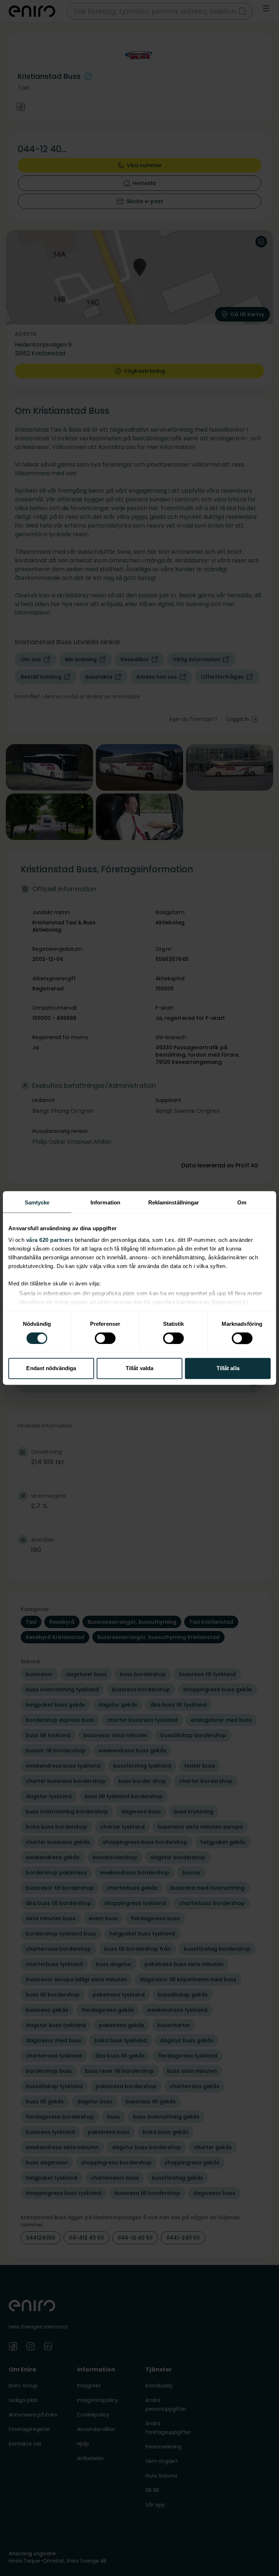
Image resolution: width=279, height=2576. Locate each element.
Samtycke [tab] (37, 1202)
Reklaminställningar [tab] (174, 1202)
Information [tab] (105, 1202)
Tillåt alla (228, 1368)
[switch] (105, 1338)
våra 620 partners (50, 1240)
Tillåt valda (139, 1368)
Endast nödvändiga (51, 1368)
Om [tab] (242, 1202)
